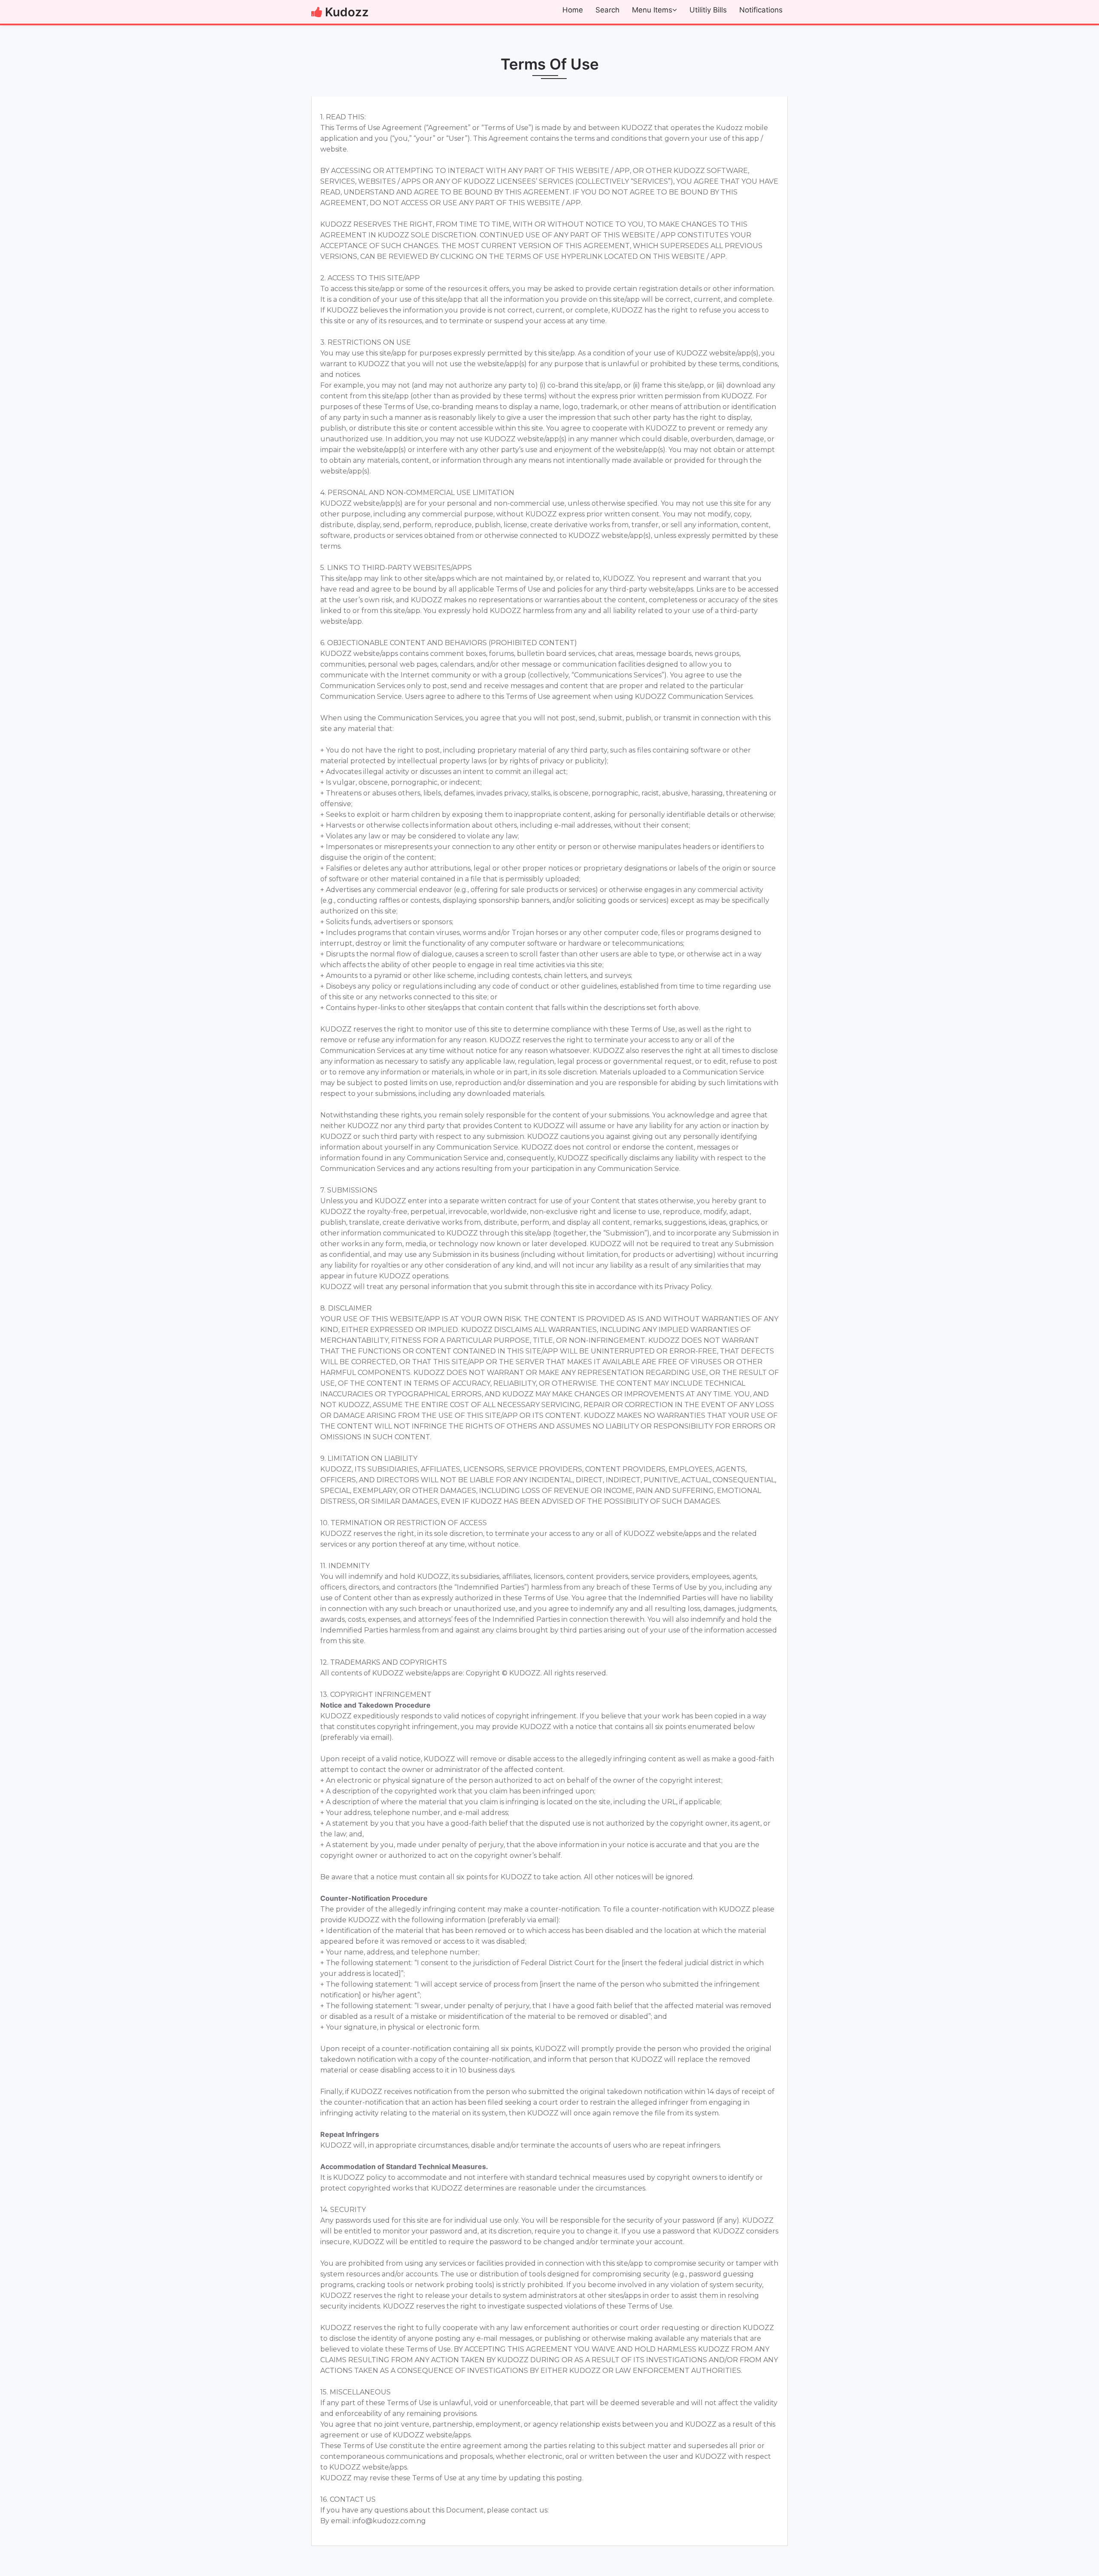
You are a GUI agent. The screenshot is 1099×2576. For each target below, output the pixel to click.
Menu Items (652, 10)
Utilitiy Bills (708, 10)
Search (607, 10)
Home (573, 10)
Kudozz (347, 12)
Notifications (761, 10)
